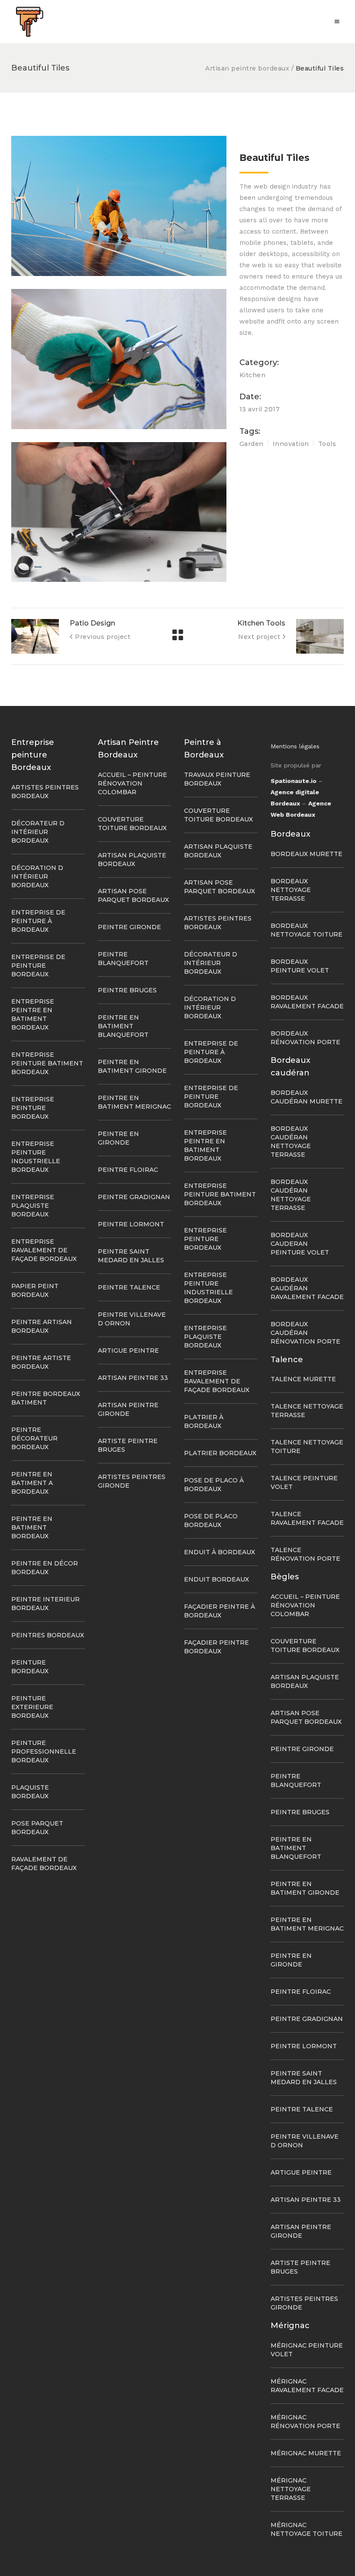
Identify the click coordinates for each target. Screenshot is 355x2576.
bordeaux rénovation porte (305, 1038)
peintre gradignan (134, 1197)
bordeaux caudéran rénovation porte (305, 1333)
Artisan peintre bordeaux (247, 68)
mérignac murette (306, 2453)
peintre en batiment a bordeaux (32, 1483)
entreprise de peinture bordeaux (38, 966)
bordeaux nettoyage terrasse (291, 890)
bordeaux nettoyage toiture (307, 930)
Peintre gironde (129, 927)
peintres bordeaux (48, 1635)
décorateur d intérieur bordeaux (38, 832)
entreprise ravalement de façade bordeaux (44, 1250)
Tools (327, 444)
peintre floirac (128, 1170)
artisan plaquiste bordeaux (305, 1681)
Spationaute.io (294, 781)
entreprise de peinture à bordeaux (38, 921)
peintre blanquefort (296, 1780)
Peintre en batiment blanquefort (123, 1026)
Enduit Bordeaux (216, 1579)
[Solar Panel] (119, 206)
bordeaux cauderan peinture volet (300, 1244)
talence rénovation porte (305, 1554)
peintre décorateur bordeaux (34, 1438)
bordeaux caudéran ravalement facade (307, 1288)
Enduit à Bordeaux (219, 1552)
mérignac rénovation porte (305, 2422)
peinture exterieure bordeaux (32, 1707)
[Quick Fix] (119, 359)
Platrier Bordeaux (220, 1453)
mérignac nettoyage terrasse (291, 2489)
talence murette (303, 1379)
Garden (252, 444)
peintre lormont (131, 1224)
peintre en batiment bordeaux (32, 1527)
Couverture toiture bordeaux (305, 1646)
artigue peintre (128, 1351)
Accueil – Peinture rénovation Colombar (132, 783)
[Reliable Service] (119, 512)
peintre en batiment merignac (307, 1924)
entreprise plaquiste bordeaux (33, 1206)
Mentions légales (295, 746)
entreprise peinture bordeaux (33, 1108)
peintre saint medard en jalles (304, 2078)
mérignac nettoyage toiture (307, 2529)
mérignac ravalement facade (307, 2386)
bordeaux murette (307, 854)
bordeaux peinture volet (300, 966)
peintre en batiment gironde (305, 1888)
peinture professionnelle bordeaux (44, 1752)
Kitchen (253, 375)
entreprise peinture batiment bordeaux (47, 1063)
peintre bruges (127, 990)
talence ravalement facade (307, 1518)
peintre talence (129, 1287)
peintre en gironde (291, 1960)
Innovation (291, 444)
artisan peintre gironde (301, 2231)
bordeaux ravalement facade (307, 1002)
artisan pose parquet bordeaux (306, 1717)
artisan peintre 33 (133, 1378)
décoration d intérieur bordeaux (37, 876)
